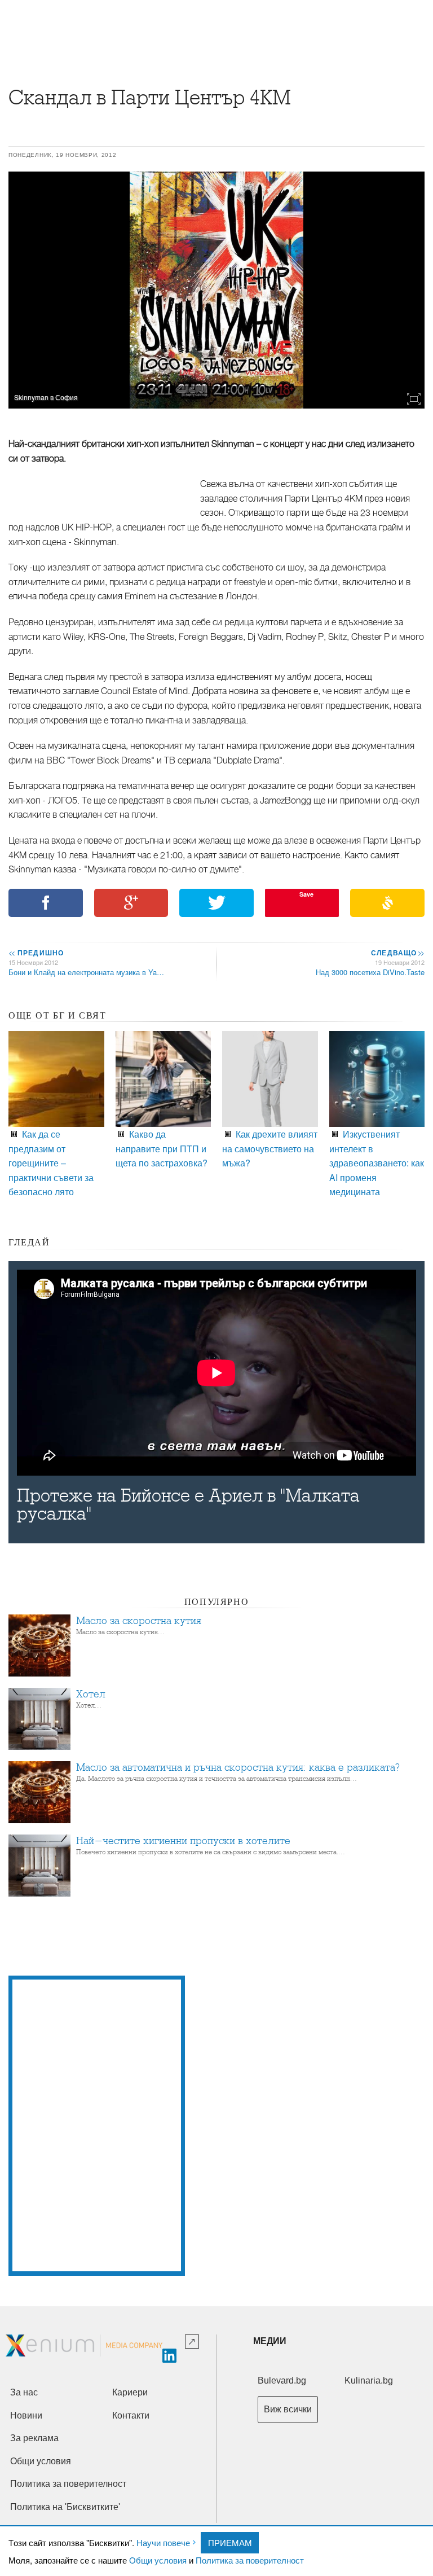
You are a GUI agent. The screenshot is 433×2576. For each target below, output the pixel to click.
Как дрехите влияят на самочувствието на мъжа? (270, 1148)
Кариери (130, 2392)
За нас (24, 2392)
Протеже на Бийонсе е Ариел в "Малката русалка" (188, 1505)
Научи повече (163, 2542)
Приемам (230, 2542)
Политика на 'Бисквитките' (65, 2507)
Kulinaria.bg (369, 2380)
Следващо (397, 953)
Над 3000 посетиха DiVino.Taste (370, 972)
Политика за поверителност (250, 2560)
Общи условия (158, 2560)
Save (306, 894)
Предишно (36, 953)
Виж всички (288, 2409)
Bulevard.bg (282, 2380)
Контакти (131, 2415)
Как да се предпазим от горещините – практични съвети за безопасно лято (51, 1163)
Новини (26, 2415)
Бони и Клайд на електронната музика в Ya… (86, 972)
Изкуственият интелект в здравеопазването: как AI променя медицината (377, 1163)
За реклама (34, 2438)
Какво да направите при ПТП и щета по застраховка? (162, 1148)
